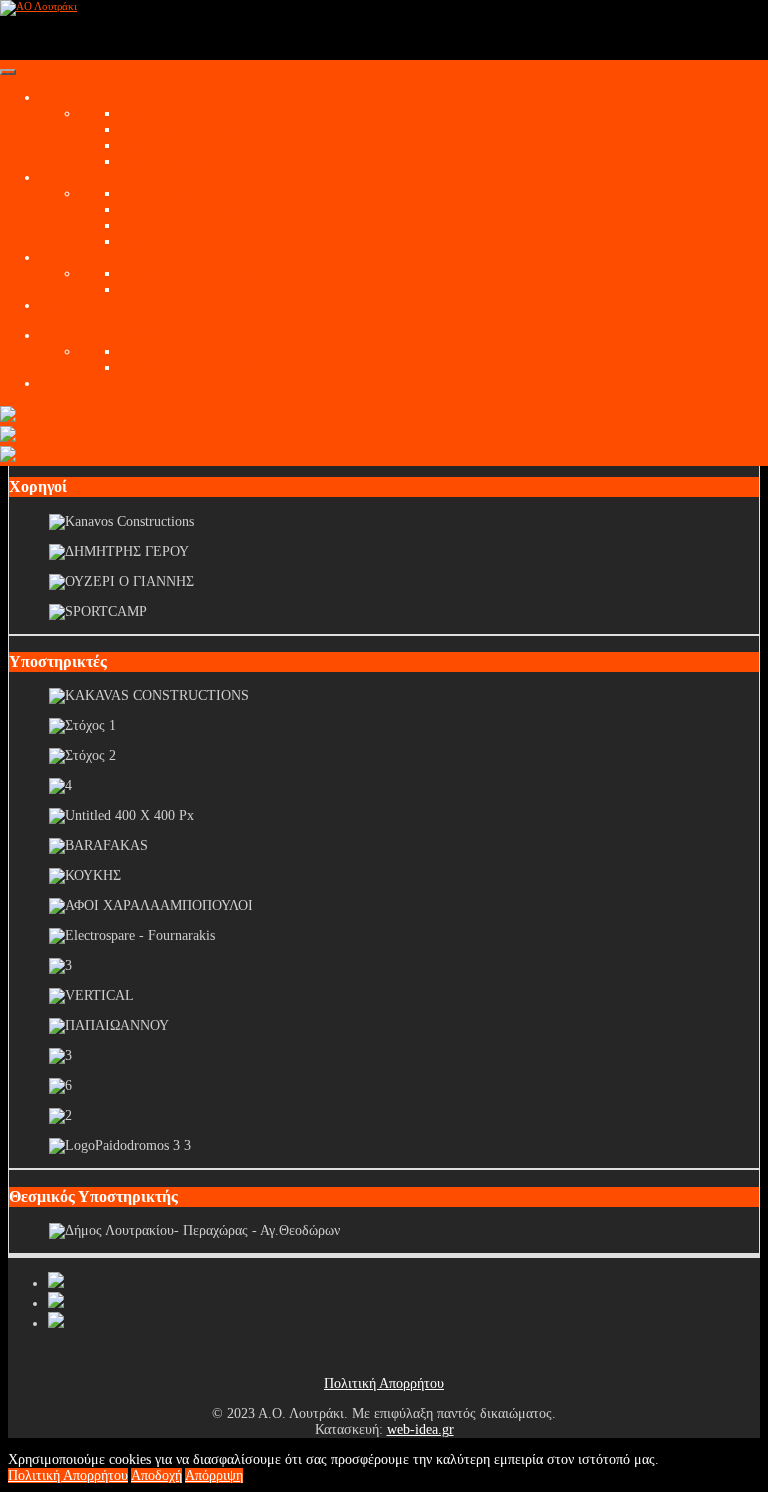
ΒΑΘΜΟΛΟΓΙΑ (165, 145)
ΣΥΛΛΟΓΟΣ (75, 177)
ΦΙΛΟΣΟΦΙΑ (158, 351)
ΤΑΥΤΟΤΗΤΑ (161, 193)
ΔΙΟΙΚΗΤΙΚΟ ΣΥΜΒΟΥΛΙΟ (203, 209)
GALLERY (72, 305)
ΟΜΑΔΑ (65, 257)
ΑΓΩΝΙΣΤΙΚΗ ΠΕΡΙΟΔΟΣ (119, 97)
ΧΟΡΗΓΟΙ (70, 383)
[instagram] (56, 1323)
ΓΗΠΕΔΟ (148, 241)
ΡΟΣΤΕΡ (146, 289)
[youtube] (56, 1303)
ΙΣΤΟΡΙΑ (147, 225)
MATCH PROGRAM (180, 129)
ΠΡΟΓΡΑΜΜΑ (163, 161)
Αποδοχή (156, 1475)
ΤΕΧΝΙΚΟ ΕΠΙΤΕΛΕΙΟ (191, 273)
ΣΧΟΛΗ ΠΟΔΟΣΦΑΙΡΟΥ (114, 335)
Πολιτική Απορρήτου (384, 1383)
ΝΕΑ (134, 113)
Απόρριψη (214, 1475)
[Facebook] (56, 1283)
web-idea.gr (420, 1429)
